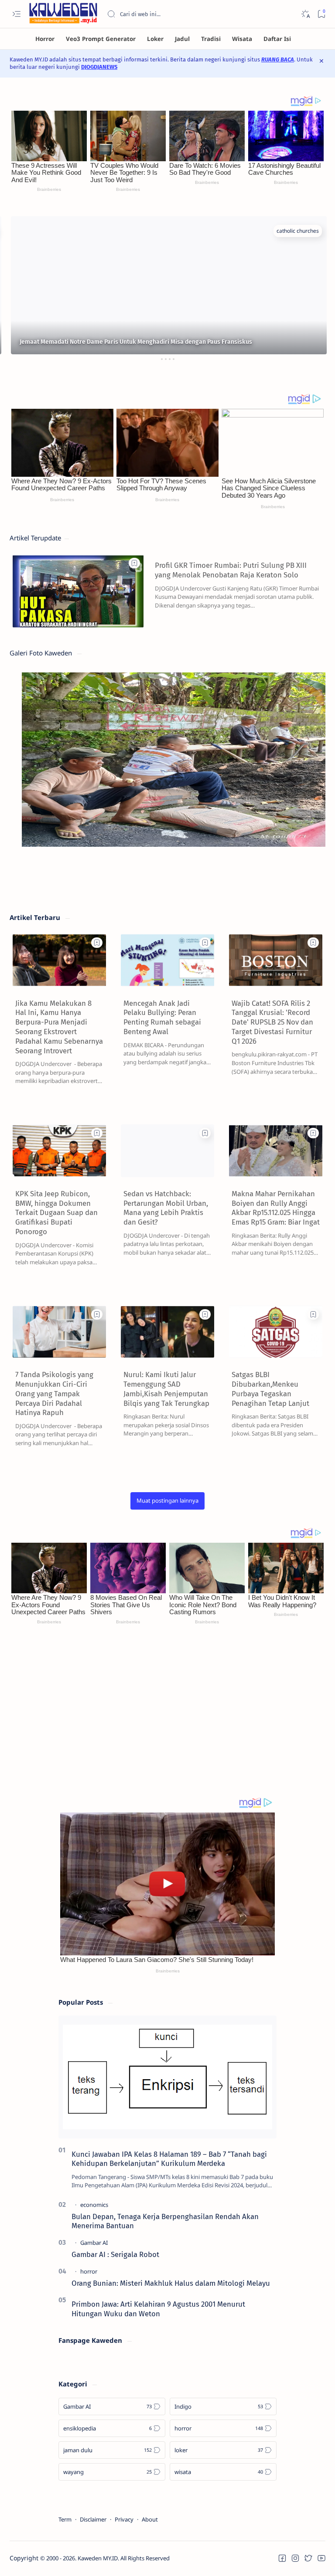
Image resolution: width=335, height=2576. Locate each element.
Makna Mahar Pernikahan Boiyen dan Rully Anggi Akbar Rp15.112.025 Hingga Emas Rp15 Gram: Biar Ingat (276, 1208)
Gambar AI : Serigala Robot (115, 2254)
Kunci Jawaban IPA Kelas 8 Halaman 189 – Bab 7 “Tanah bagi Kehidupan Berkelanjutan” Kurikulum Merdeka (169, 2159)
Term (65, 2519)
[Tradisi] (211, 39)
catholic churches (296, 231)
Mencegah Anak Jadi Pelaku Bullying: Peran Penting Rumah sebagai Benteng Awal (162, 1017)
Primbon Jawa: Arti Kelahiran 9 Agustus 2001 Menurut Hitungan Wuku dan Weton (158, 2309)
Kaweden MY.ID (98, 2558)
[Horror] (45, 39)
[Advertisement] (167, 1718)
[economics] (94, 2205)
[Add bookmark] (134, 563)
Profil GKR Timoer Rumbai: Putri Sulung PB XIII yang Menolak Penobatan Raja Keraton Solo (231, 570)
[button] (167, 1501)
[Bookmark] (321, 14)
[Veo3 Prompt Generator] (101, 39)
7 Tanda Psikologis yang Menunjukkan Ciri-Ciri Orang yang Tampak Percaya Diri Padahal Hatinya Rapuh (54, 1393)
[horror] (89, 2271)
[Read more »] (303, 619)
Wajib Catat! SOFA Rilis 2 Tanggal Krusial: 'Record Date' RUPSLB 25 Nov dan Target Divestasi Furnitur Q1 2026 (272, 1022)
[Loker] (155, 39)
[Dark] (305, 14)
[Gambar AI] (94, 2243)
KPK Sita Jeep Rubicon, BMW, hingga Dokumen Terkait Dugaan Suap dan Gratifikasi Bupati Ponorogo (56, 1213)
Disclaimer (93, 2519)
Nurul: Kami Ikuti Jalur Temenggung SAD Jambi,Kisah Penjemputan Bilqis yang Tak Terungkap (166, 1389)
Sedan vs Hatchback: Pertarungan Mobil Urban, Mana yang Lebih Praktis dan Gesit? (166, 1208)
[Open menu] (16, 14)
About (150, 2519)
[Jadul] (182, 39)
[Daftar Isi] (277, 39)
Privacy (124, 2519)
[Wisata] (242, 39)
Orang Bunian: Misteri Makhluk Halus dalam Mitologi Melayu (171, 2283)
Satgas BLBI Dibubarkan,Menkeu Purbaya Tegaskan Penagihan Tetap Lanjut (270, 1389)
